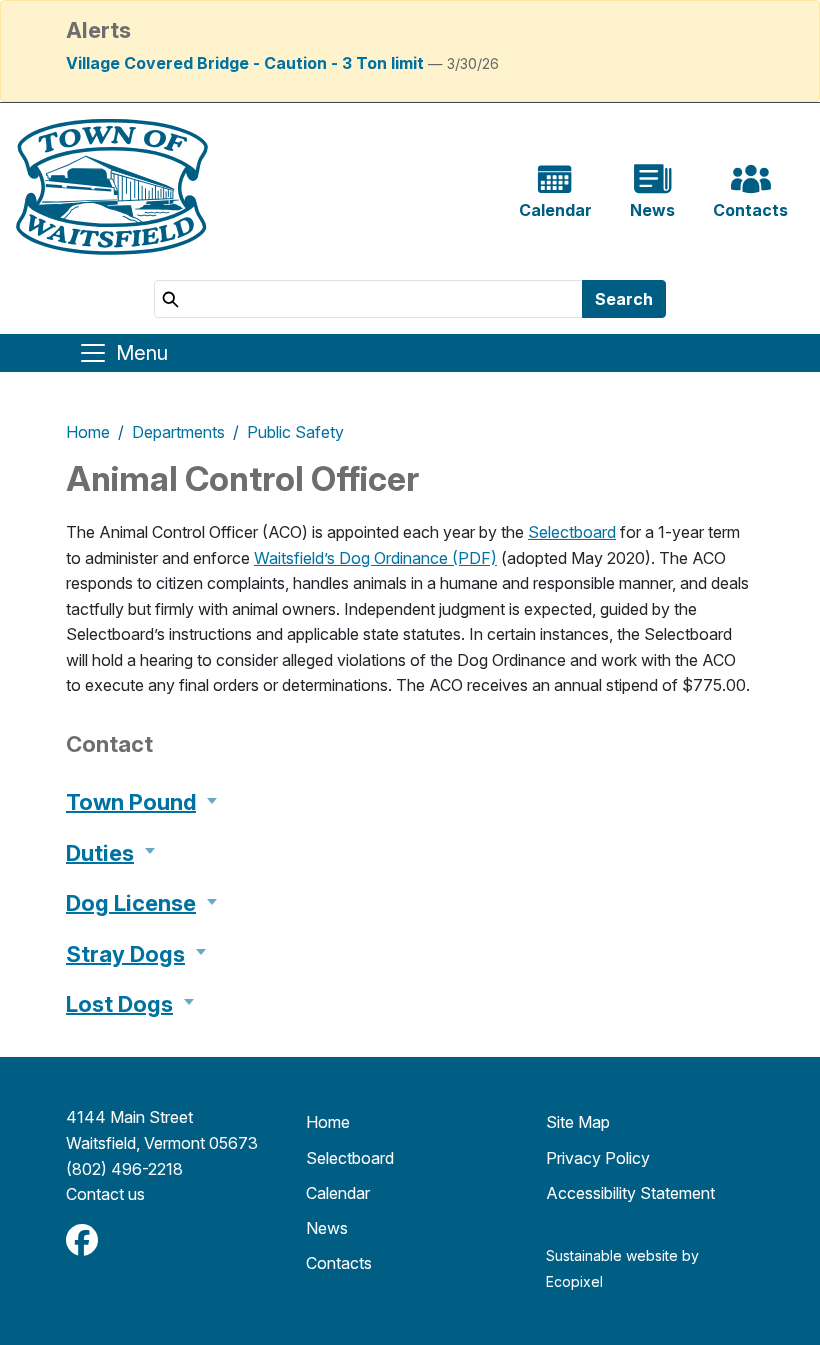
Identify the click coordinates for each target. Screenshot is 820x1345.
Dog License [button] (131, 903)
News (327, 1228)
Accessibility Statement (630, 1193)
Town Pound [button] (131, 802)
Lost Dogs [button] (119, 1004)
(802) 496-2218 (124, 1169)
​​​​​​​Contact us (105, 1194)
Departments (178, 432)
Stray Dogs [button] (125, 954)
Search (624, 299)
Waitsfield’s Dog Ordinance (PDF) (375, 558)
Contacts (339, 1263)
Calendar (338, 1193)
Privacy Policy (598, 1158)
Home (88, 432)
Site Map (578, 1122)
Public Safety (295, 432)
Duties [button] (100, 853)
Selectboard (572, 532)
